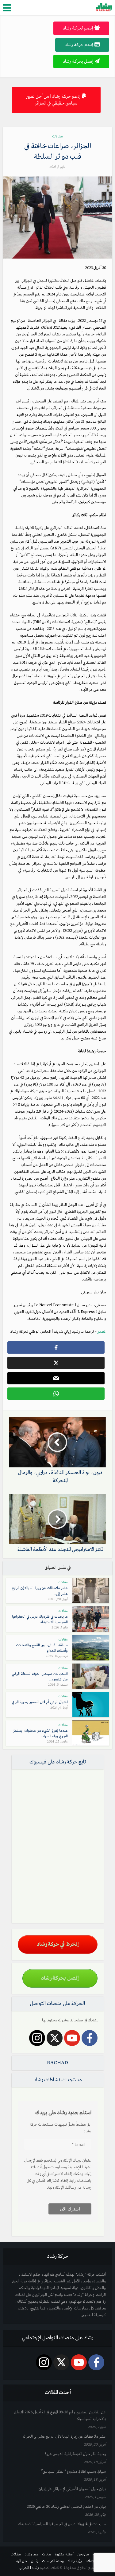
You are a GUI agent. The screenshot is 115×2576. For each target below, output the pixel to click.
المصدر (102, 1332)
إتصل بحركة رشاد (78, 61)
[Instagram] (37, 2038)
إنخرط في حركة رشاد (58, 1944)
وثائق (35, 2561)
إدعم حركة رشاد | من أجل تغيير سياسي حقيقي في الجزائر (53, 100)
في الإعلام (92, 2561)
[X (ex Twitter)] (55, 2038)
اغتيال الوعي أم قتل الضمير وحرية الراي (40, 1702)
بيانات (47, 2554)
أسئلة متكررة (64, 2554)
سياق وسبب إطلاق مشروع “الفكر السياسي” (73, 2472)
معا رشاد (32, 2554)
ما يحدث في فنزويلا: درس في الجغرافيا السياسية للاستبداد (62, 2524)
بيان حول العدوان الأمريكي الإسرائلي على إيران (72, 2489)
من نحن (83, 2554)
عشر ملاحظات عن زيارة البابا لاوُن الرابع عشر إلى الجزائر (64, 2437)
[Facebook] (90, 2038)
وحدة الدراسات (53, 2561)
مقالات (58, 136)
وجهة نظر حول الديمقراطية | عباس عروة (75, 2454)
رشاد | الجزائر (29, 2568)
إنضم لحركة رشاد (78, 28)
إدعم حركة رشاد (79, 45)
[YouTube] (72, 2038)
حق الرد (22, 2561)
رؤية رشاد (75, 2561)
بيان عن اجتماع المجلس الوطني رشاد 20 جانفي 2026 (66, 2507)
